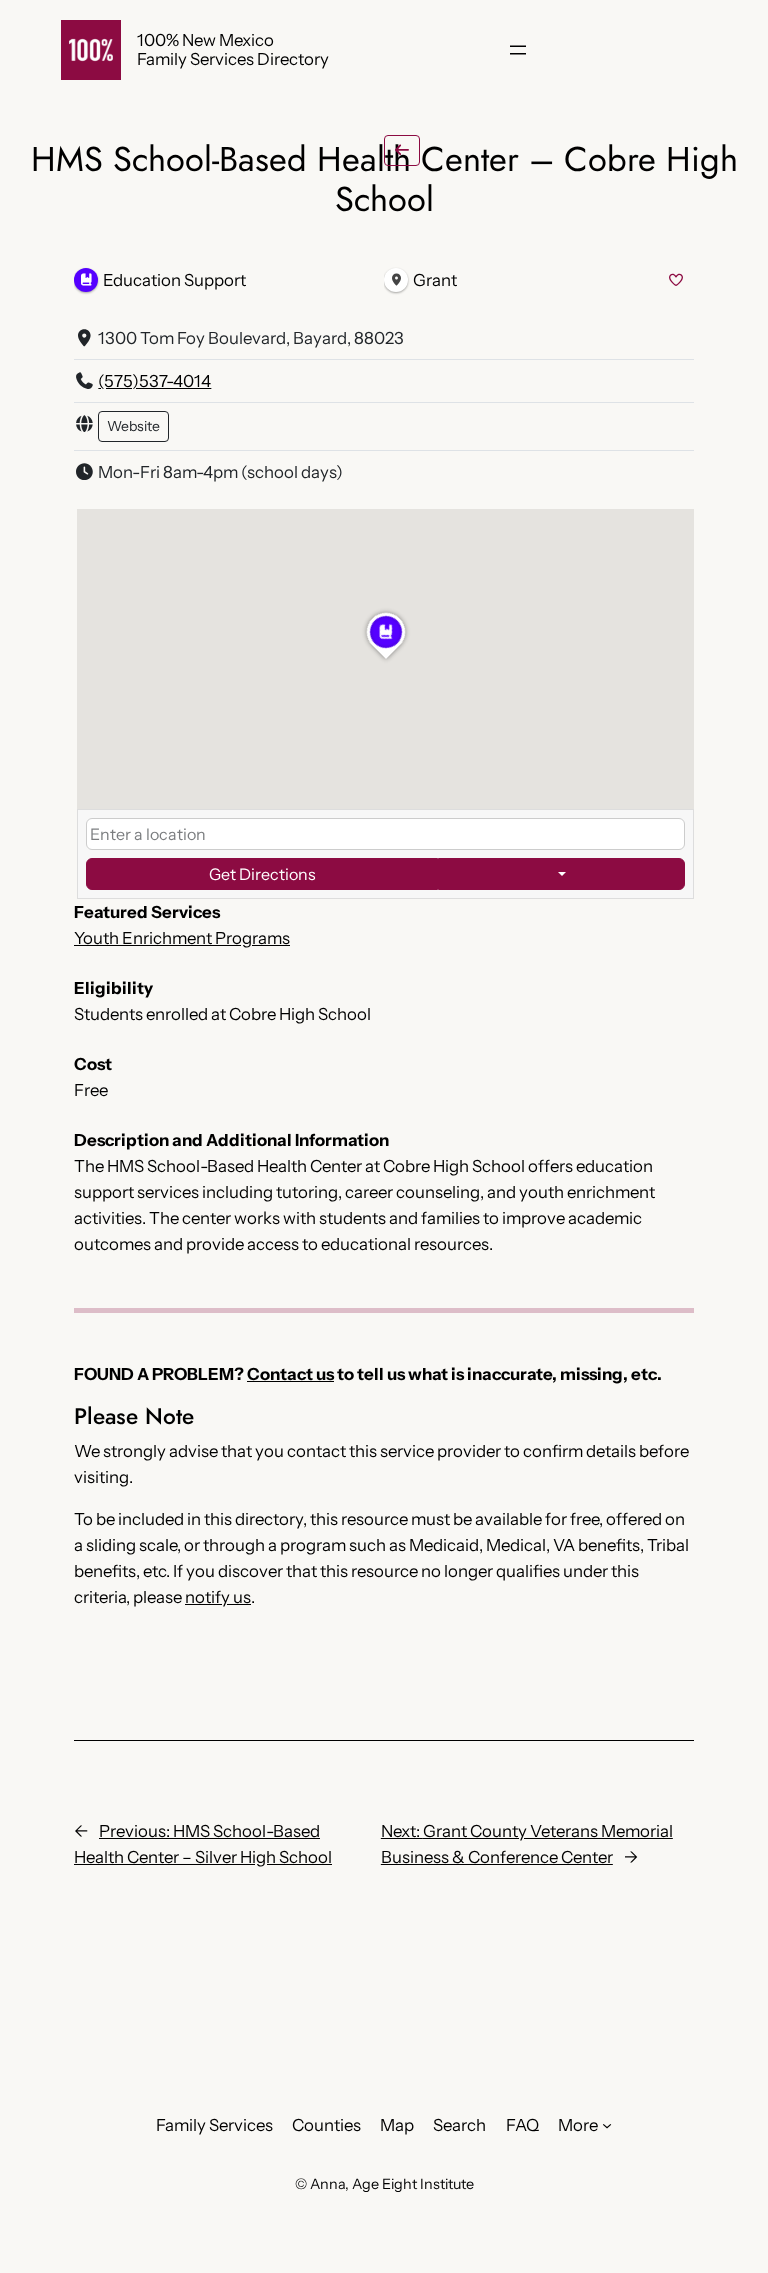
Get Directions (262, 874)
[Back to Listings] (402, 150)
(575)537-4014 (154, 381)
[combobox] (385, 834)
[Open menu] (518, 50)
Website (133, 426)
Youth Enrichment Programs (182, 938)
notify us (218, 1597)
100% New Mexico (205, 40)
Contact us (290, 1374)
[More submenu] (607, 2125)
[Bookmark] (676, 280)
